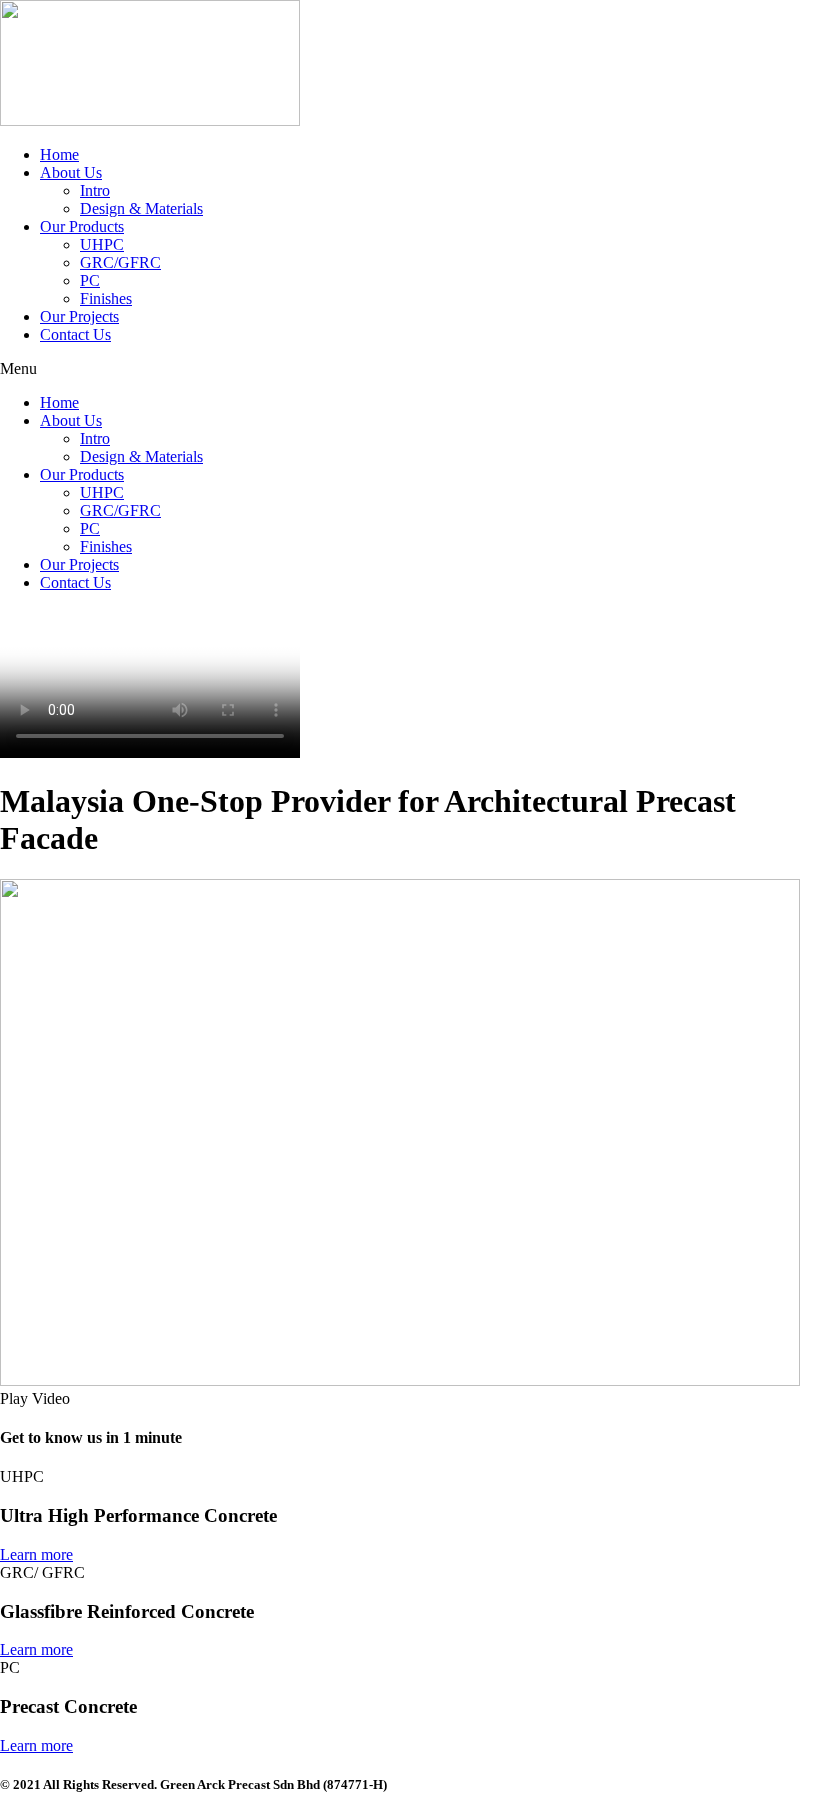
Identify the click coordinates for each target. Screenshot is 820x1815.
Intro (95, 190)
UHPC (102, 244)
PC (90, 280)
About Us (71, 172)
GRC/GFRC (120, 262)
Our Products (82, 226)
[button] (410, 369)
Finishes (106, 298)
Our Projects (79, 316)
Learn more (36, 1554)
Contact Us (75, 334)
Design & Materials (141, 208)
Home (59, 154)
